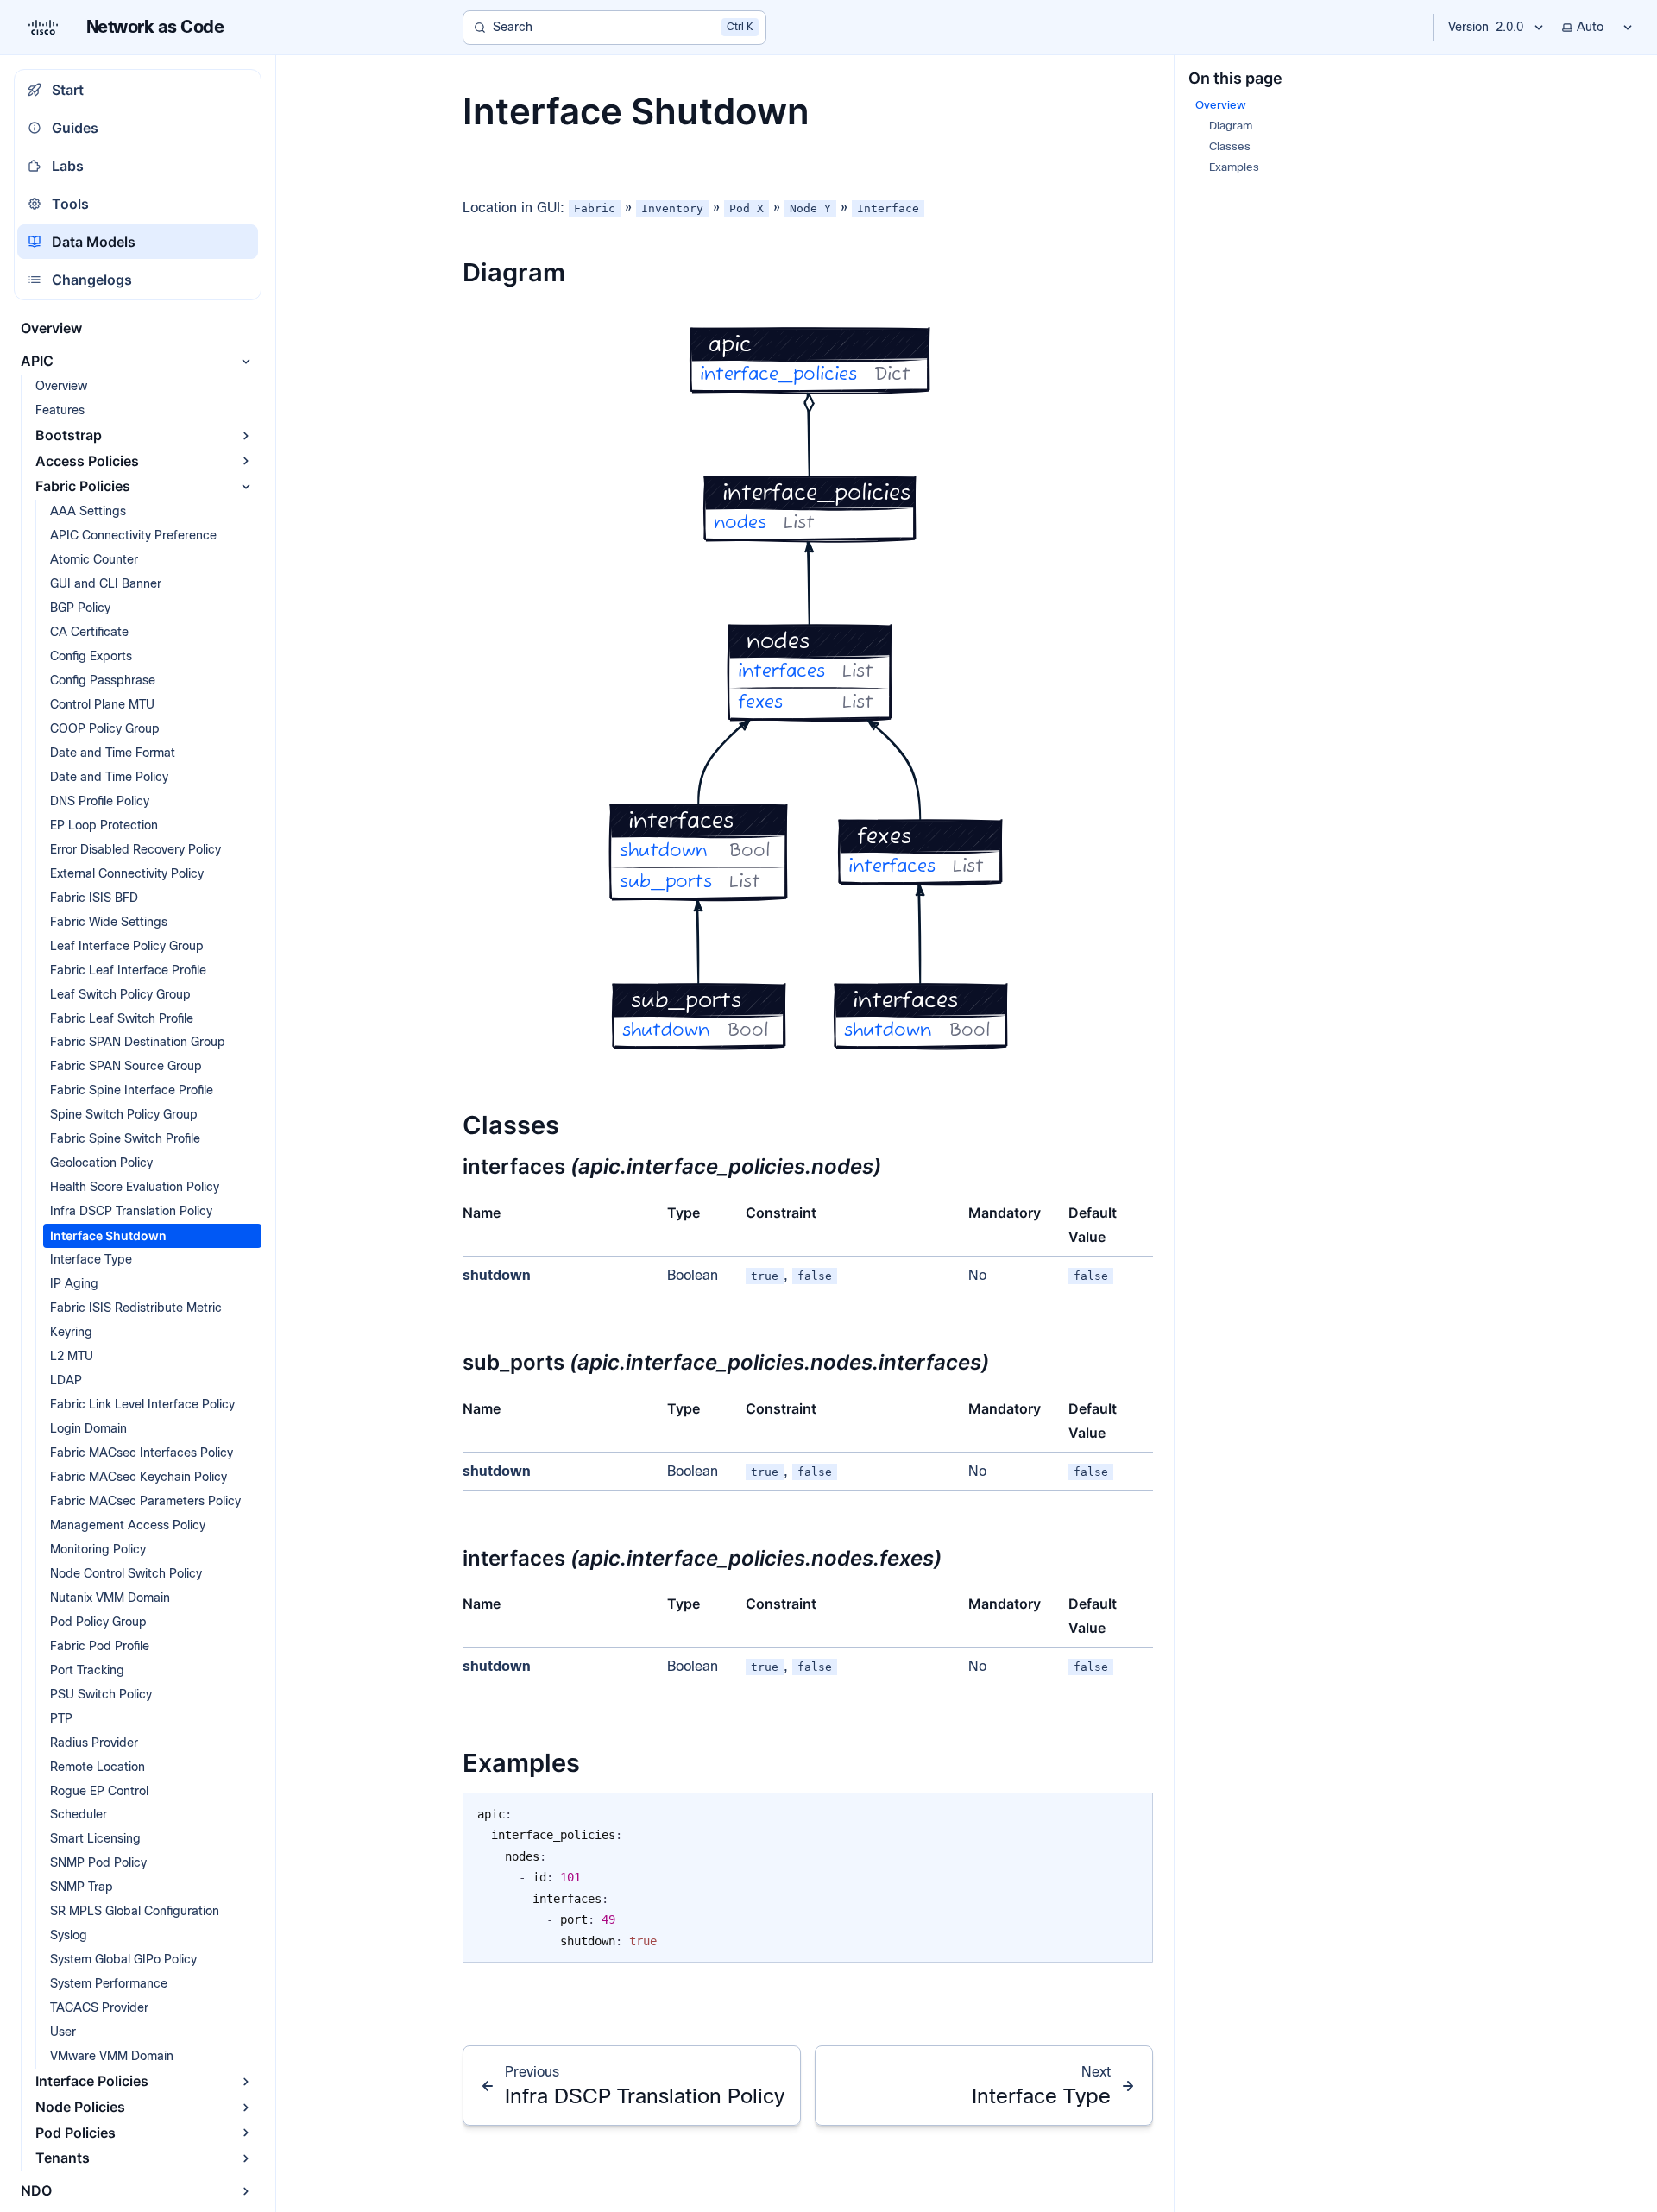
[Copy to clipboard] (1131, 1812)
